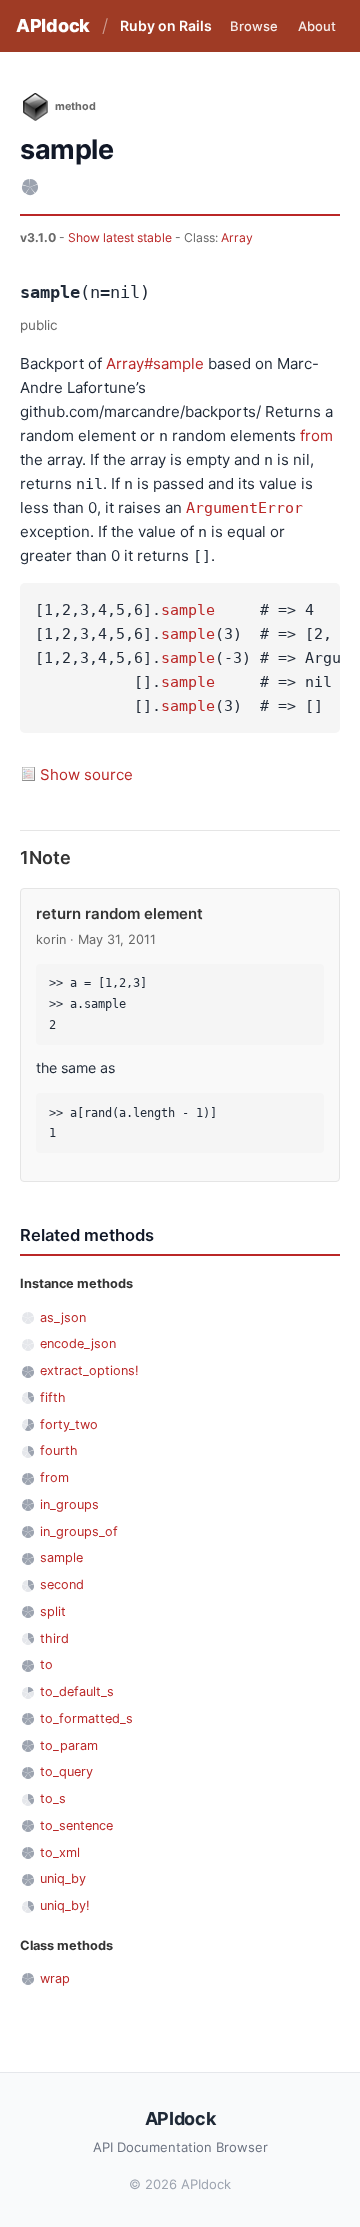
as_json (63, 1317)
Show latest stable (121, 237)
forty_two (69, 1424)
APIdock (53, 25)
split (53, 1611)
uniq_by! (65, 1905)
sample (188, 610)
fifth (53, 1397)
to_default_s (77, 1691)
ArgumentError (244, 508)
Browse (254, 26)
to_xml (60, 1852)
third (54, 1638)
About (317, 26)
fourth (59, 1450)
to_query (66, 1771)
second (62, 1584)
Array (237, 237)
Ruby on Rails (166, 25)
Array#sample (155, 363)
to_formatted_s (86, 1718)
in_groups (69, 1504)
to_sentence (76, 1825)
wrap (55, 1978)
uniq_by (63, 1878)
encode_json (78, 1343)
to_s (53, 1798)
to (46, 1664)
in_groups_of (79, 1531)
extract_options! (89, 1370)
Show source (86, 774)
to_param (69, 1745)
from (316, 435)
